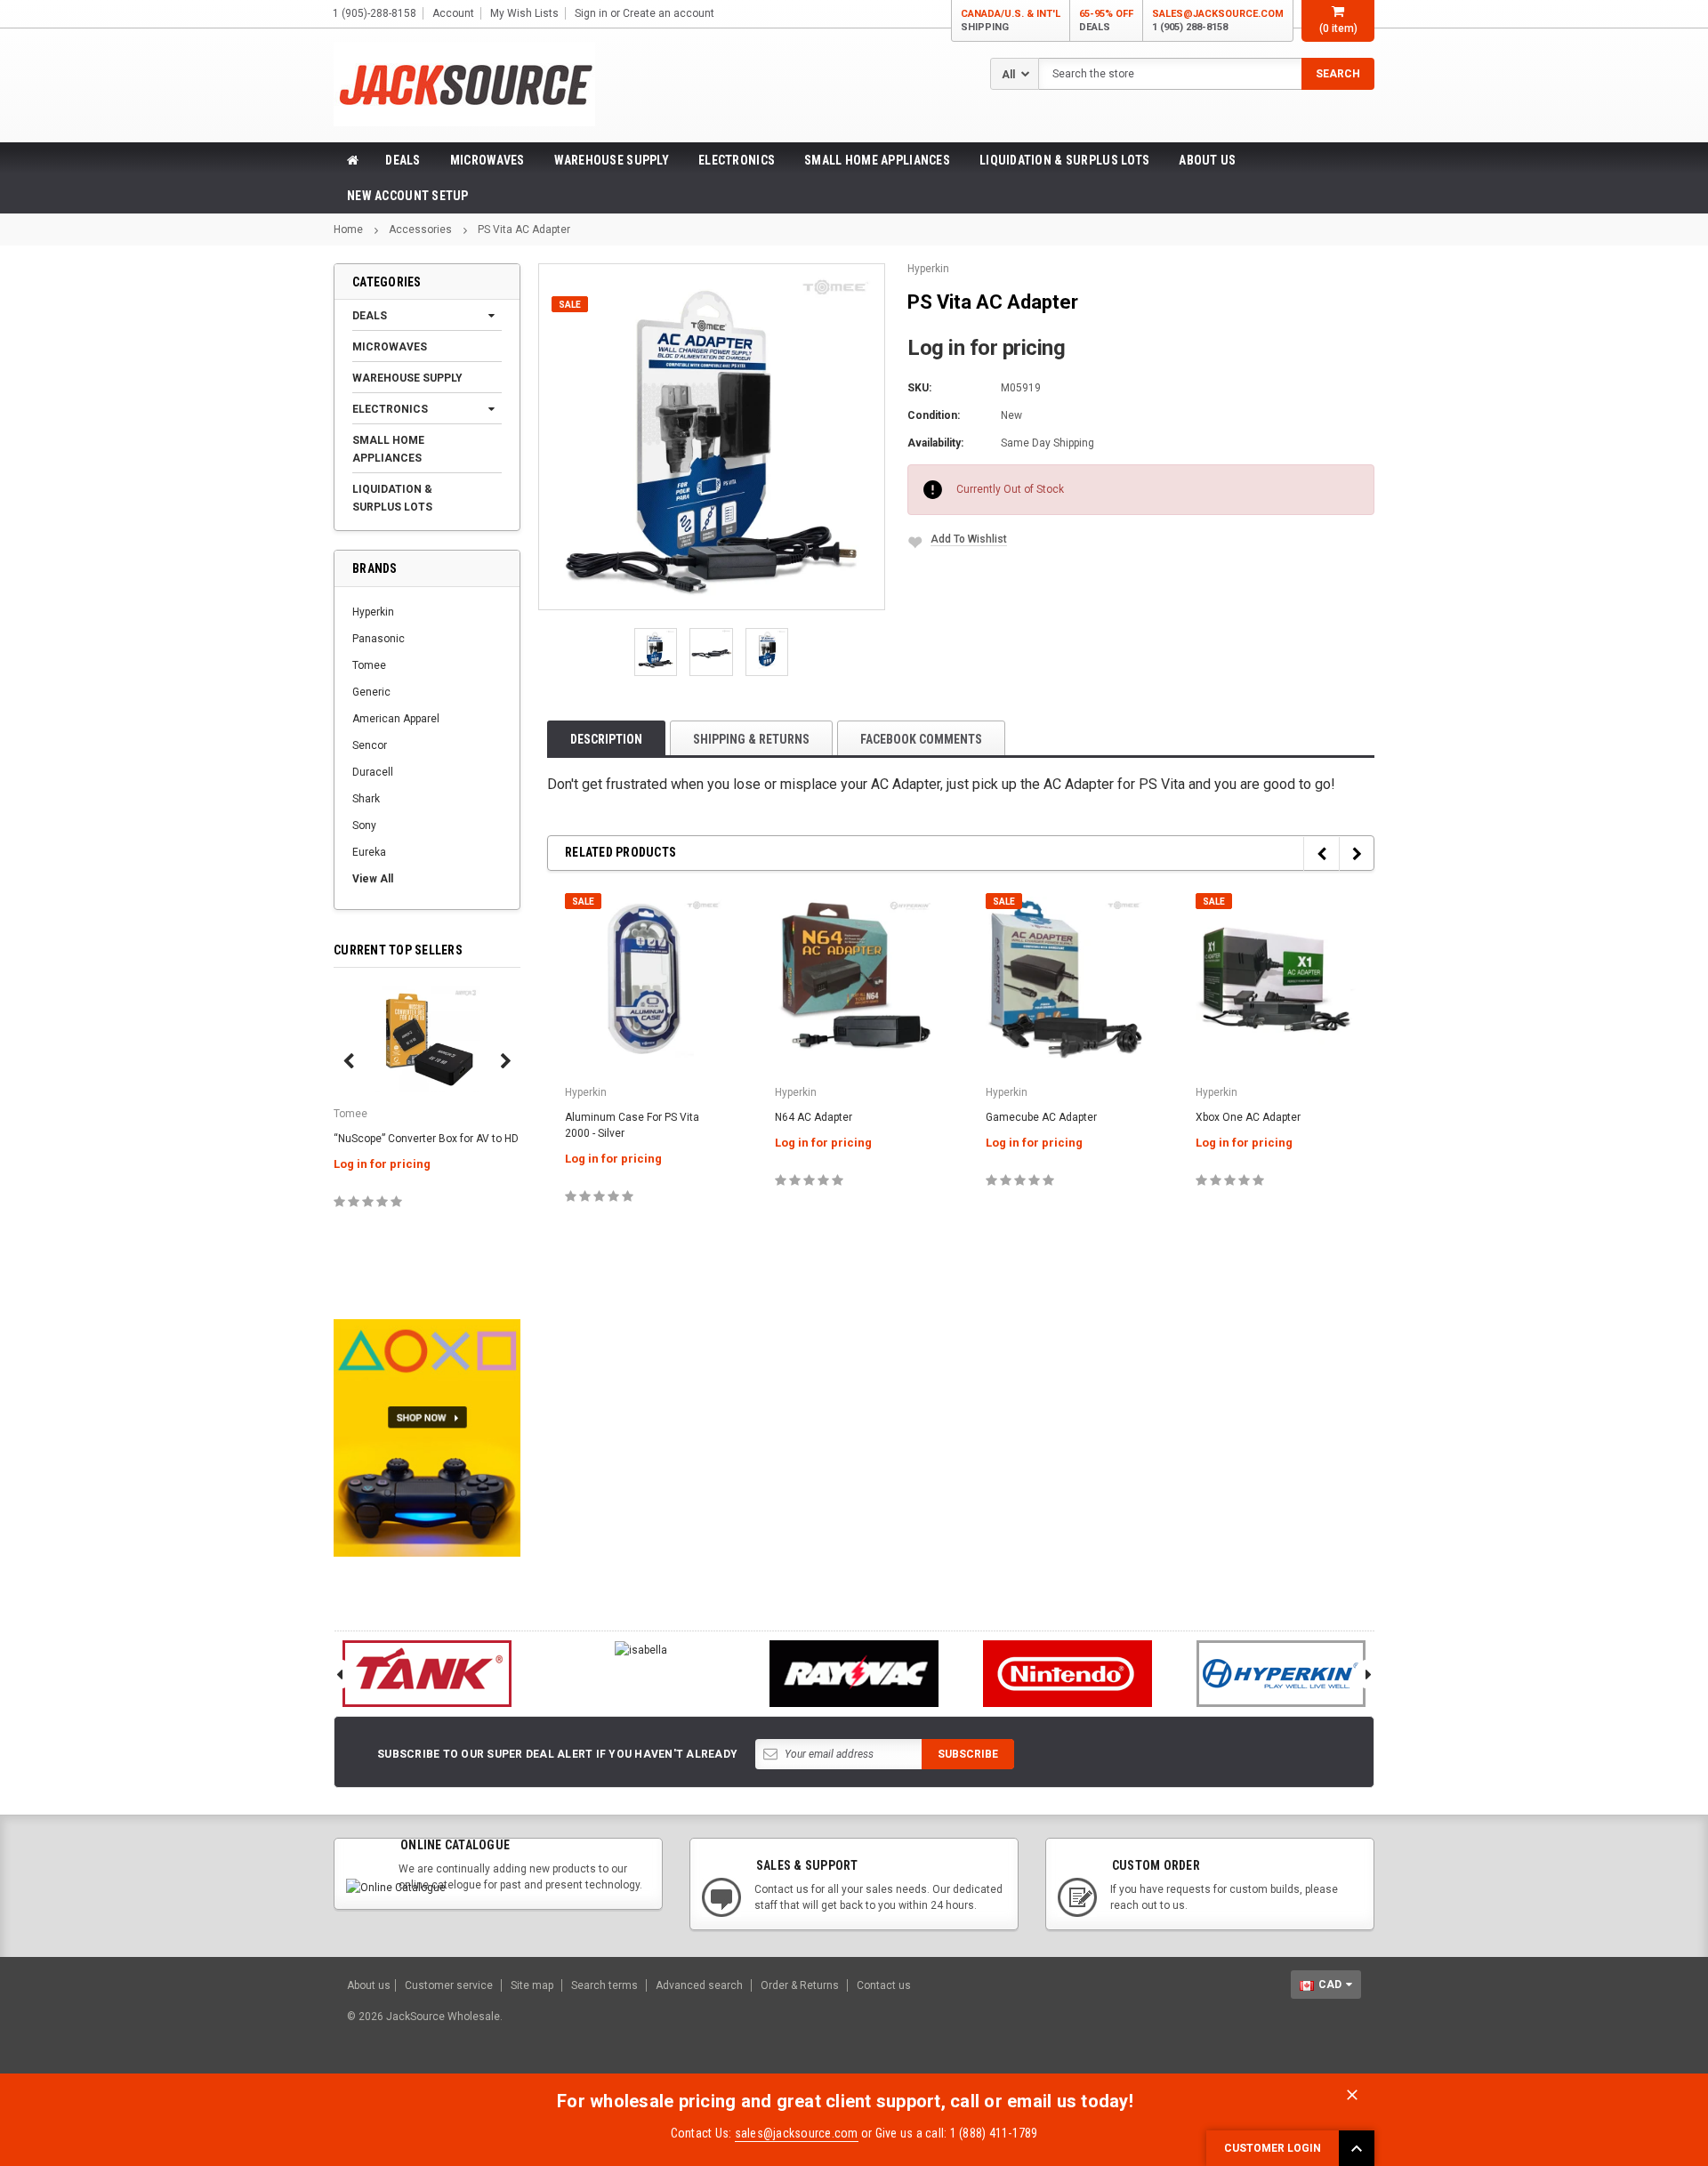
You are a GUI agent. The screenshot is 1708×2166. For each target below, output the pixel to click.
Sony (364, 825)
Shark (366, 799)
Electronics (737, 160)
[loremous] (427, 1674)
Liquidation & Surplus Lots (1064, 160)
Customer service (449, 1985)
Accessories (420, 229)
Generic (371, 692)
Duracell (373, 772)
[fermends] (1067, 1674)
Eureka (369, 852)
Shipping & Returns (751, 739)
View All (373, 879)
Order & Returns (800, 1985)
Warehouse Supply (612, 160)
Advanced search (699, 1985)
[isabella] (640, 1650)
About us (369, 1985)
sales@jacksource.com (1218, 20)
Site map (532, 1985)
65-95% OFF (1106, 20)
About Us (1207, 160)
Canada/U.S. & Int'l (1011, 20)
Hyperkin (373, 612)
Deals (403, 160)
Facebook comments (921, 739)
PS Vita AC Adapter (524, 229)
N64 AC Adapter (814, 1117)
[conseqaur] (1281, 1674)
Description (606, 739)
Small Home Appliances (877, 160)
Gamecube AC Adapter (1041, 1117)
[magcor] (854, 1674)
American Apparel (396, 719)
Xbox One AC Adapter (1248, 1117)
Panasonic (379, 639)
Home (348, 229)
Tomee (369, 665)
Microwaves (487, 160)
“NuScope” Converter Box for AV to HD (426, 1139)
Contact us (884, 1985)
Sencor (370, 745)
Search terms (604, 1985)
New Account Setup (408, 196)
